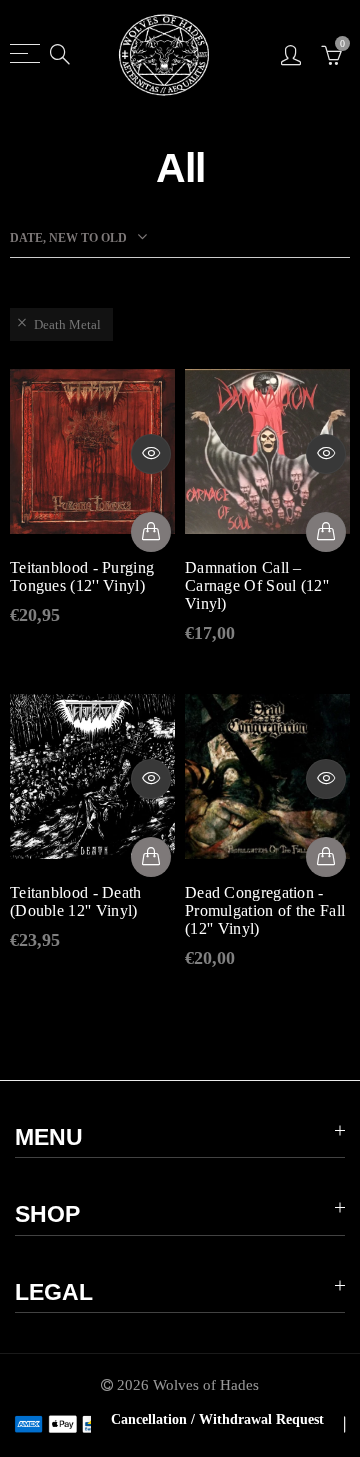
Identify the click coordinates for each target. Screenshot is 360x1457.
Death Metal (67, 324)
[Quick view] (151, 454)
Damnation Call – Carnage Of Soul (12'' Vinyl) (257, 585)
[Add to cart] (151, 532)
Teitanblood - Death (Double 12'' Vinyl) (76, 901)
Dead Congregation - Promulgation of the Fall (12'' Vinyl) (265, 910)
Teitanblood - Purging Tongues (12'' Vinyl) (82, 576)
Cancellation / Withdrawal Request (217, 1419)
